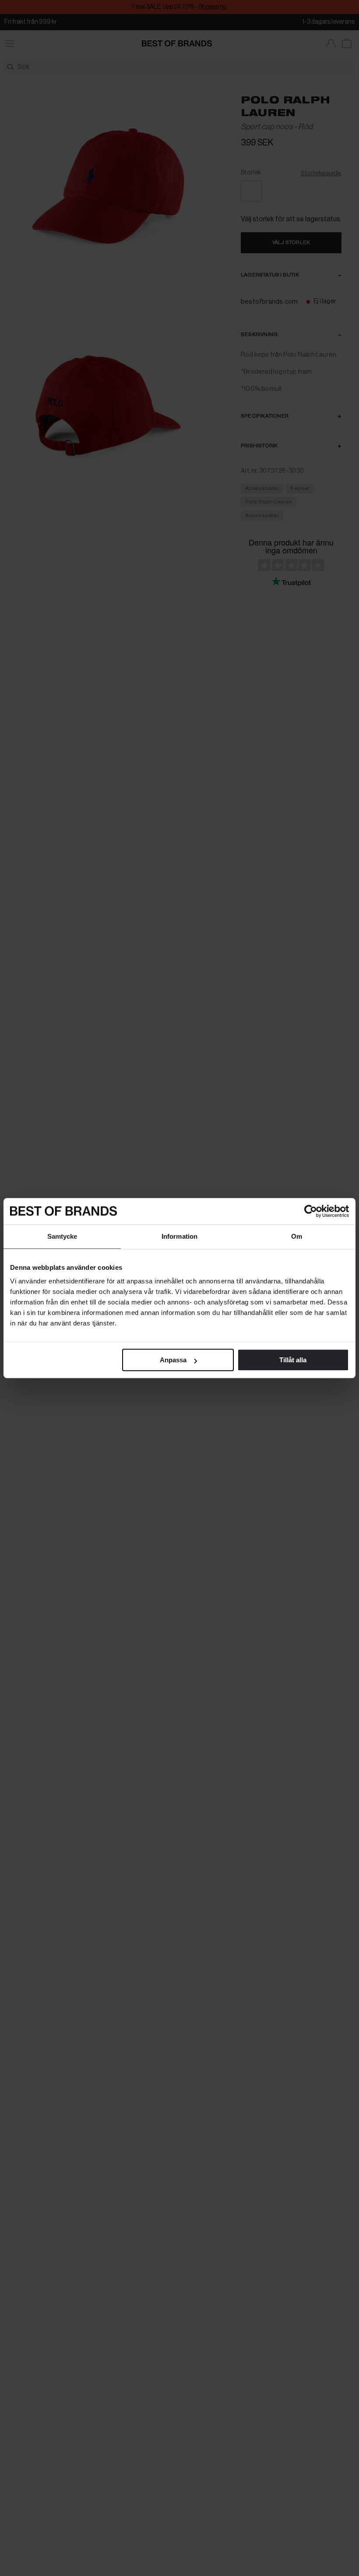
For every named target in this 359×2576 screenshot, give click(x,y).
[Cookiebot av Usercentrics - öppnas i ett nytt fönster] (311, 1211)
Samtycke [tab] (62, 1236)
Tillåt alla (293, 1360)
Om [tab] (297, 1236)
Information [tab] (179, 1236)
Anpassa (173, 1360)
